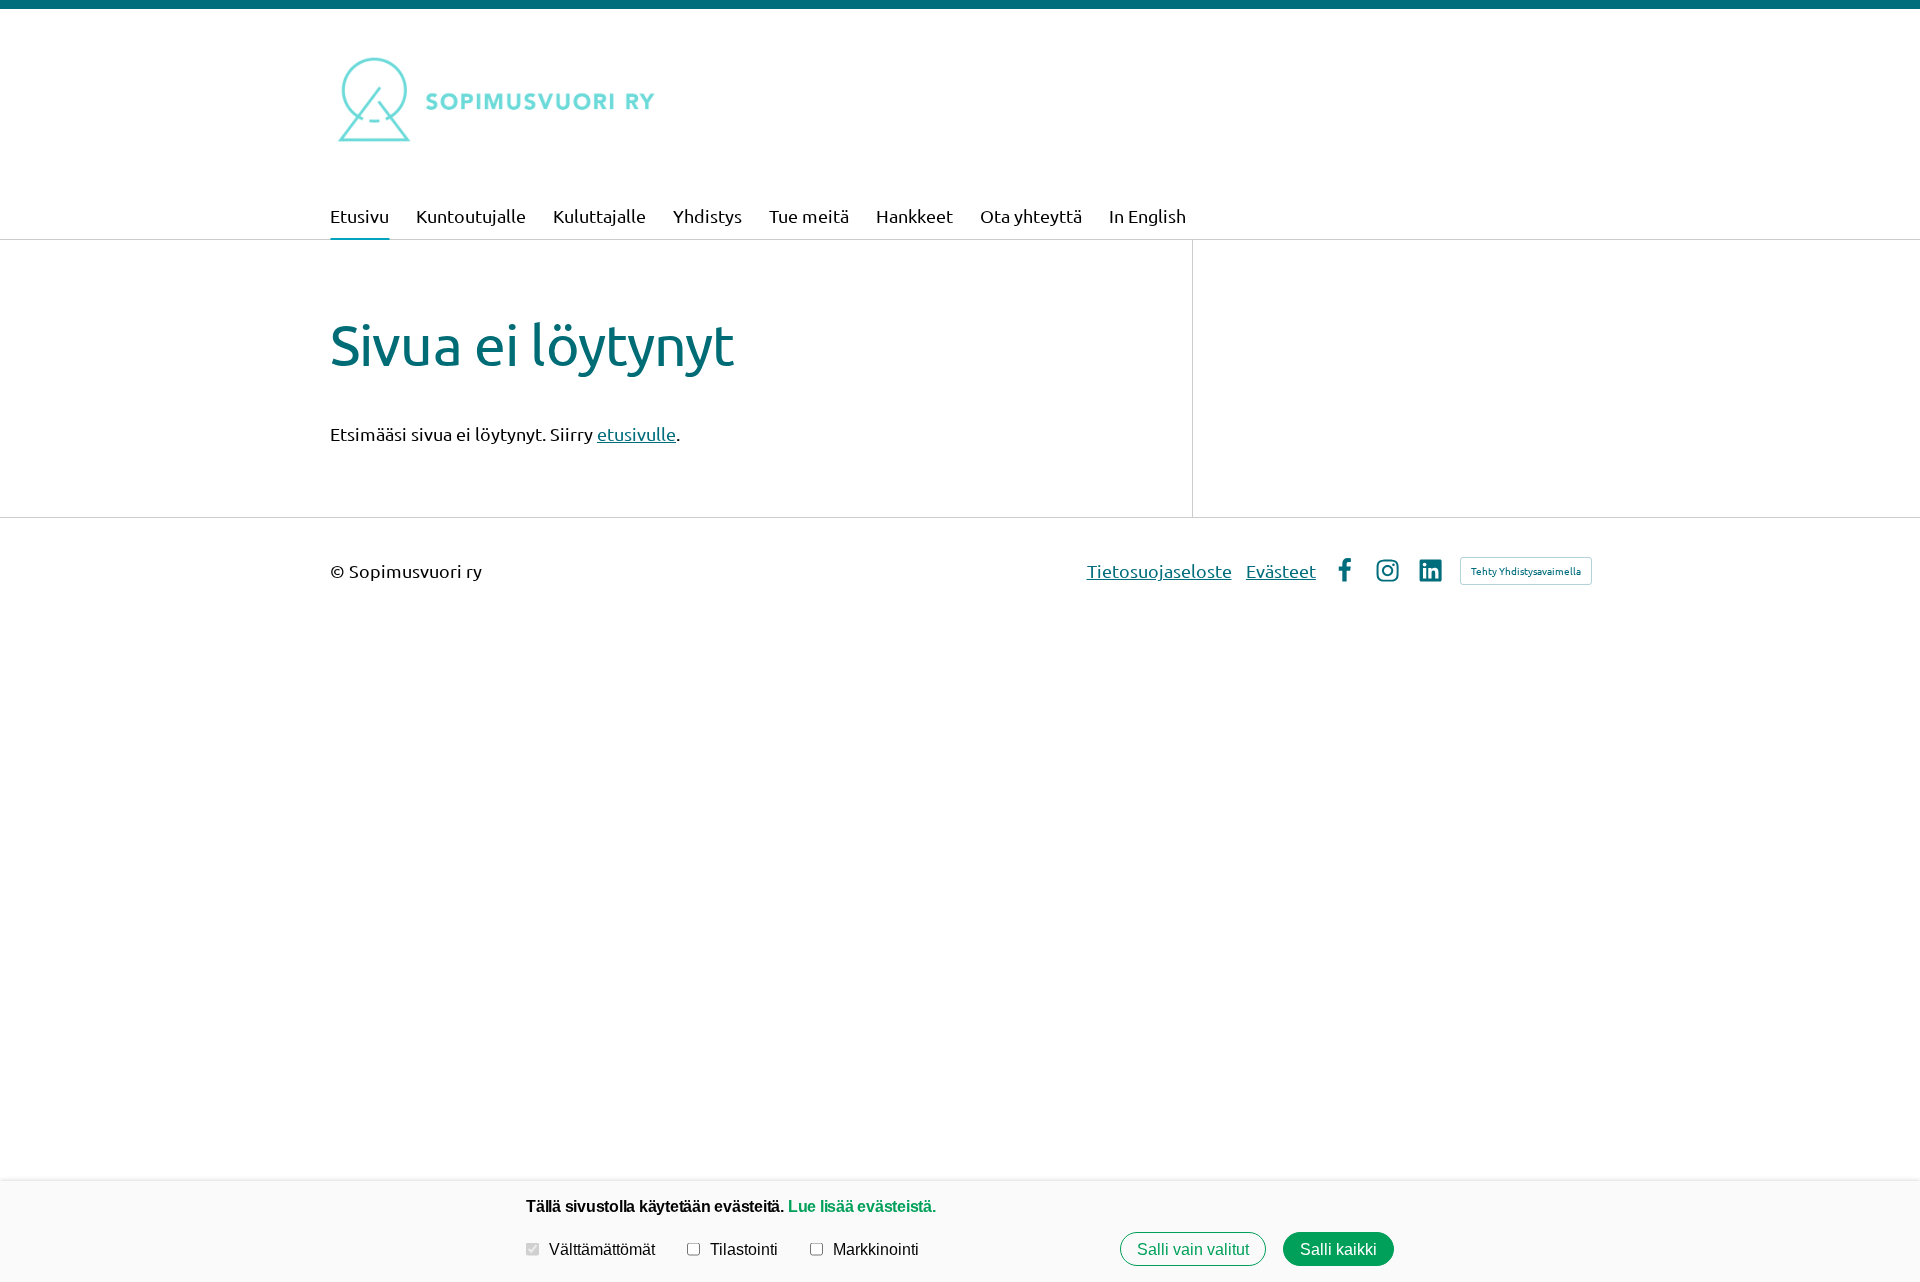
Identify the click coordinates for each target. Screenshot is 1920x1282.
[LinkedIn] (1430, 570)
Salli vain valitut (1193, 1249)
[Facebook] (1344, 570)
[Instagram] (1387, 570)
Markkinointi (876, 1249)
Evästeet (1281, 570)
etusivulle (636, 433)
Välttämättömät (602, 1249)
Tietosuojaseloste (1159, 570)
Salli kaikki (1338, 1249)
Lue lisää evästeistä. (862, 1206)
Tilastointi (744, 1249)
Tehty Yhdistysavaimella (1526, 570)
